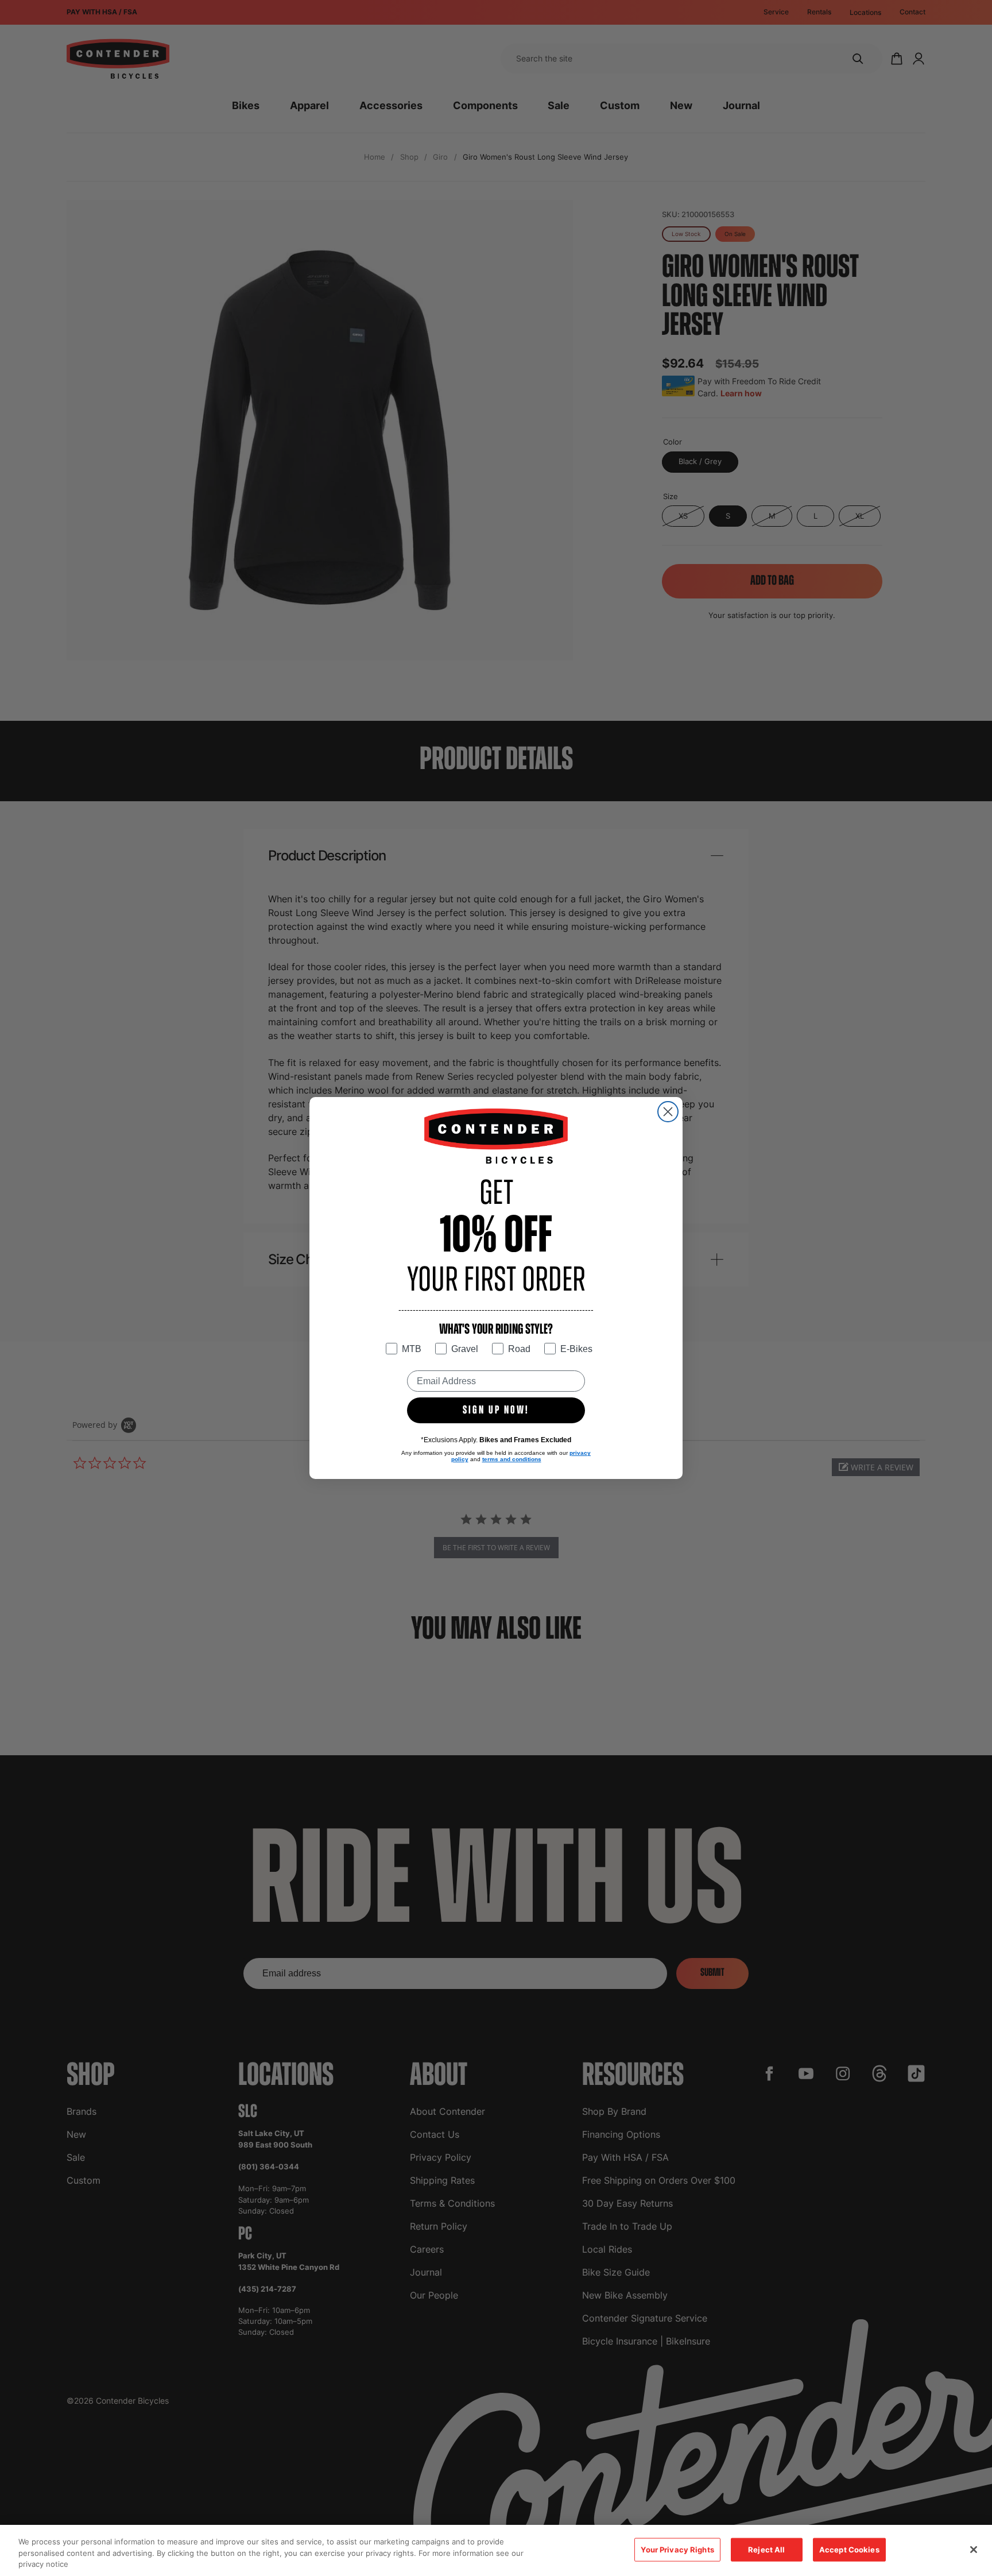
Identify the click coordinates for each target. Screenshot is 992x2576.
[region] (496, 2550)
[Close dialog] (668, 1112)
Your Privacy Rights (677, 2549)
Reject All (766, 2549)
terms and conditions (512, 1459)
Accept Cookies (849, 2549)
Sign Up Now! (496, 1411)
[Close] (974, 2550)
